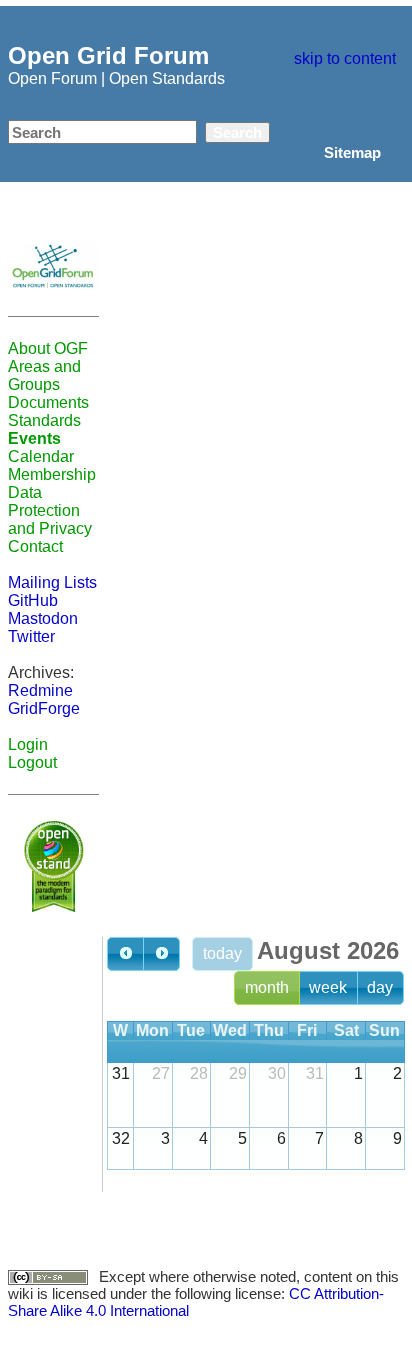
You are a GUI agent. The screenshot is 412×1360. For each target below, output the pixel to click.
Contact (35, 546)
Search (237, 132)
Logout (32, 762)
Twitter (31, 636)
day (380, 987)
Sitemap (352, 152)
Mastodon (43, 618)
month (267, 987)
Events (34, 438)
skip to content (345, 58)
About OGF (48, 348)
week (328, 987)
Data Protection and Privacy (50, 510)
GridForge (44, 708)
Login (28, 744)
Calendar (41, 456)
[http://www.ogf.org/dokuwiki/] (53, 264)
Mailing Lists (52, 582)
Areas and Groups (44, 375)
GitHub (33, 600)
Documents (48, 402)
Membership (52, 474)
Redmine (40, 690)
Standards (44, 420)
